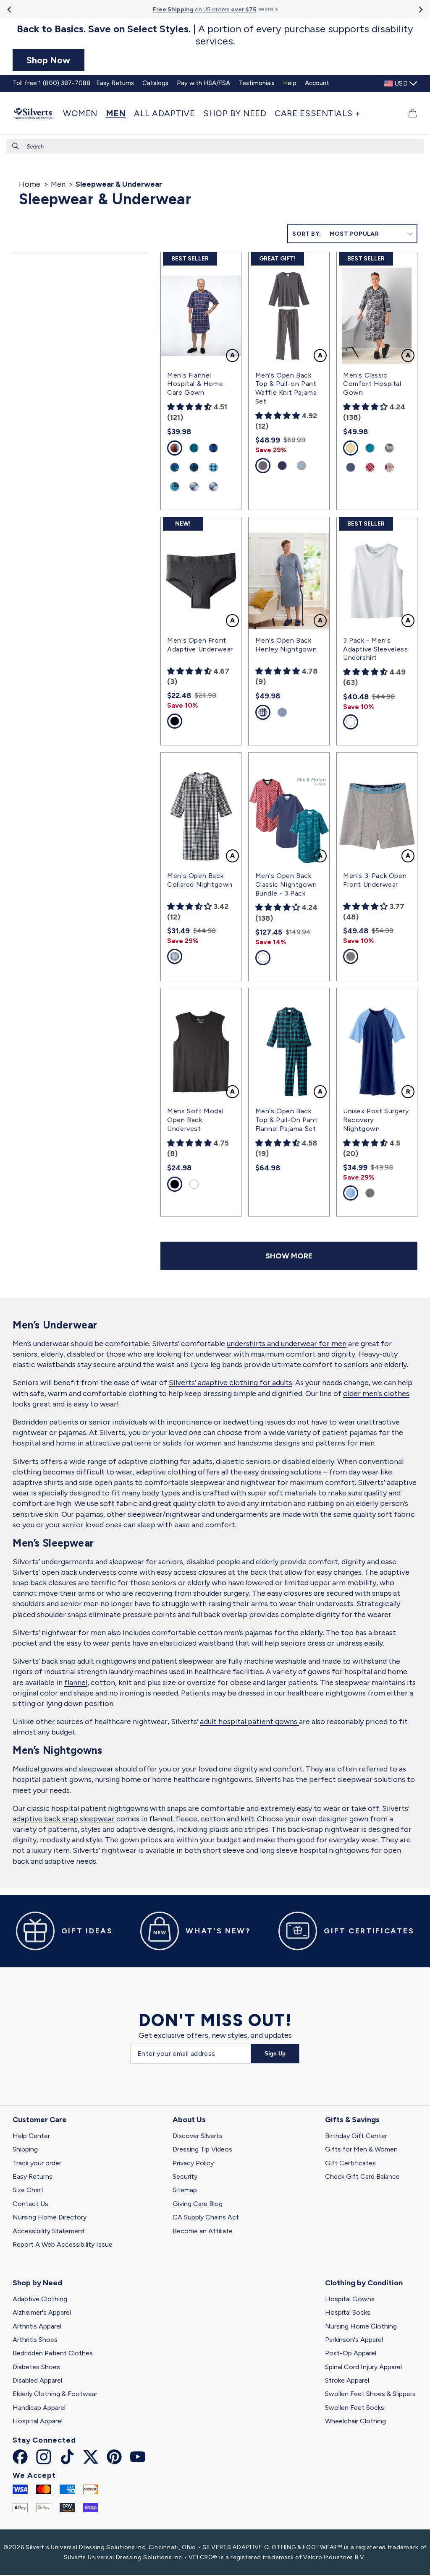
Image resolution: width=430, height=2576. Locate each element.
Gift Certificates (350, 2163)
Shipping (25, 2149)
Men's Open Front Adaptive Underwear (200, 645)
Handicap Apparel (39, 2408)
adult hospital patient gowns (249, 1722)
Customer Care (40, 2120)
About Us (189, 2120)
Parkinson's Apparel (354, 2340)
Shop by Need (37, 2283)
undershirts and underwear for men (287, 1344)
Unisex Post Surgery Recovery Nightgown (376, 1120)
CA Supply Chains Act (206, 2217)
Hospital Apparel (38, 2421)
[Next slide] (420, 9)
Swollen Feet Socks (355, 2408)
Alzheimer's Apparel (42, 2312)
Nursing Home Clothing (361, 2326)
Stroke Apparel (347, 2380)
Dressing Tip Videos (202, 2149)
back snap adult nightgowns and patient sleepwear (128, 1661)
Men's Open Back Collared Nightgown (200, 880)
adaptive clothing (166, 1472)
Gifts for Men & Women (361, 2149)
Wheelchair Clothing (355, 2421)
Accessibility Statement (49, 2231)
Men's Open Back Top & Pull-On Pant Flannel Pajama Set (287, 1120)
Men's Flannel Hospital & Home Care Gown (195, 384)
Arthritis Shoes (35, 2340)
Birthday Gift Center (356, 2136)
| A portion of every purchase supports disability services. (215, 35)
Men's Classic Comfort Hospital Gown (372, 384)
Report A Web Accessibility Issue (63, 2244)
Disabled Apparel (37, 2380)
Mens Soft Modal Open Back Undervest (195, 1120)
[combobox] (215, 146)
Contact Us (30, 2204)
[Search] (16, 146)
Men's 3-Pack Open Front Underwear (375, 880)
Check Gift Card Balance (362, 2176)
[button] (82, 113)
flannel (76, 1683)
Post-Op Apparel (351, 2353)
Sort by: (307, 234)
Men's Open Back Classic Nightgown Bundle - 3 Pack (286, 884)
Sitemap (185, 2190)
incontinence (189, 1422)
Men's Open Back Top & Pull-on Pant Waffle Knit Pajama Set (286, 388)
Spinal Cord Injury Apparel (363, 2367)
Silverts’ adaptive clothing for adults (231, 1383)
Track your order (37, 2163)
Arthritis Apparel (37, 2326)
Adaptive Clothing (40, 2299)
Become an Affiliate (203, 2231)
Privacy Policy (193, 2163)
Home (30, 184)
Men (58, 184)
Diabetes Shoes (36, 2367)
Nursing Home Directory (50, 2217)
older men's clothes (376, 1393)
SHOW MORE (289, 1256)
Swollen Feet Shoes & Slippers (370, 2394)
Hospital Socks (348, 2312)
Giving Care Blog (198, 2204)
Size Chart (28, 2190)
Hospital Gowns (350, 2299)
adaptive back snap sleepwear (64, 1819)
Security (185, 2176)
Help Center (31, 2136)
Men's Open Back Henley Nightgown (286, 645)
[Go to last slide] (10, 9)
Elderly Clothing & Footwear (55, 2394)
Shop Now (48, 60)
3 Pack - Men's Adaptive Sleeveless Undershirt (375, 649)
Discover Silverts (198, 2136)
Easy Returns (33, 2176)
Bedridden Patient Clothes (53, 2353)
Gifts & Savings (352, 2120)
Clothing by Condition (364, 2283)
